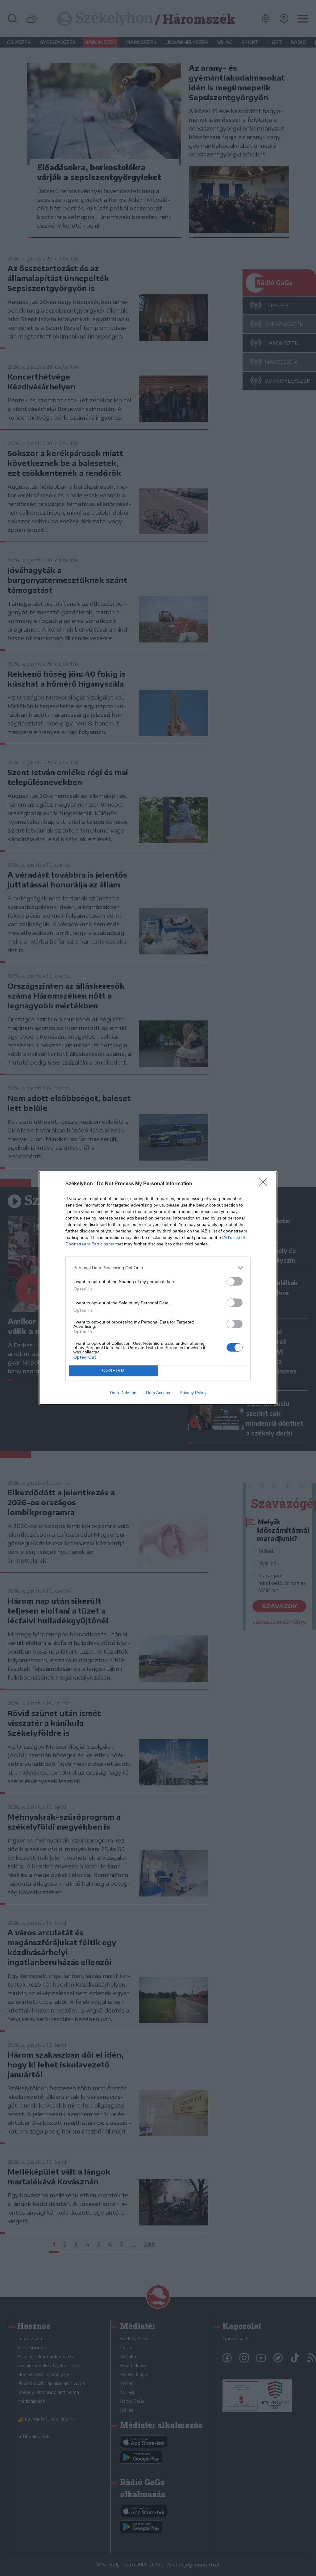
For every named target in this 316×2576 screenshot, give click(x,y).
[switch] (235, 1281)
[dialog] (158, 1288)
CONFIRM (114, 1371)
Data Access (158, 1393)
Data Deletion (123, 1393)
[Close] (265, 1184)
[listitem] (158, 1268)
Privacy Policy (193, 1393)
